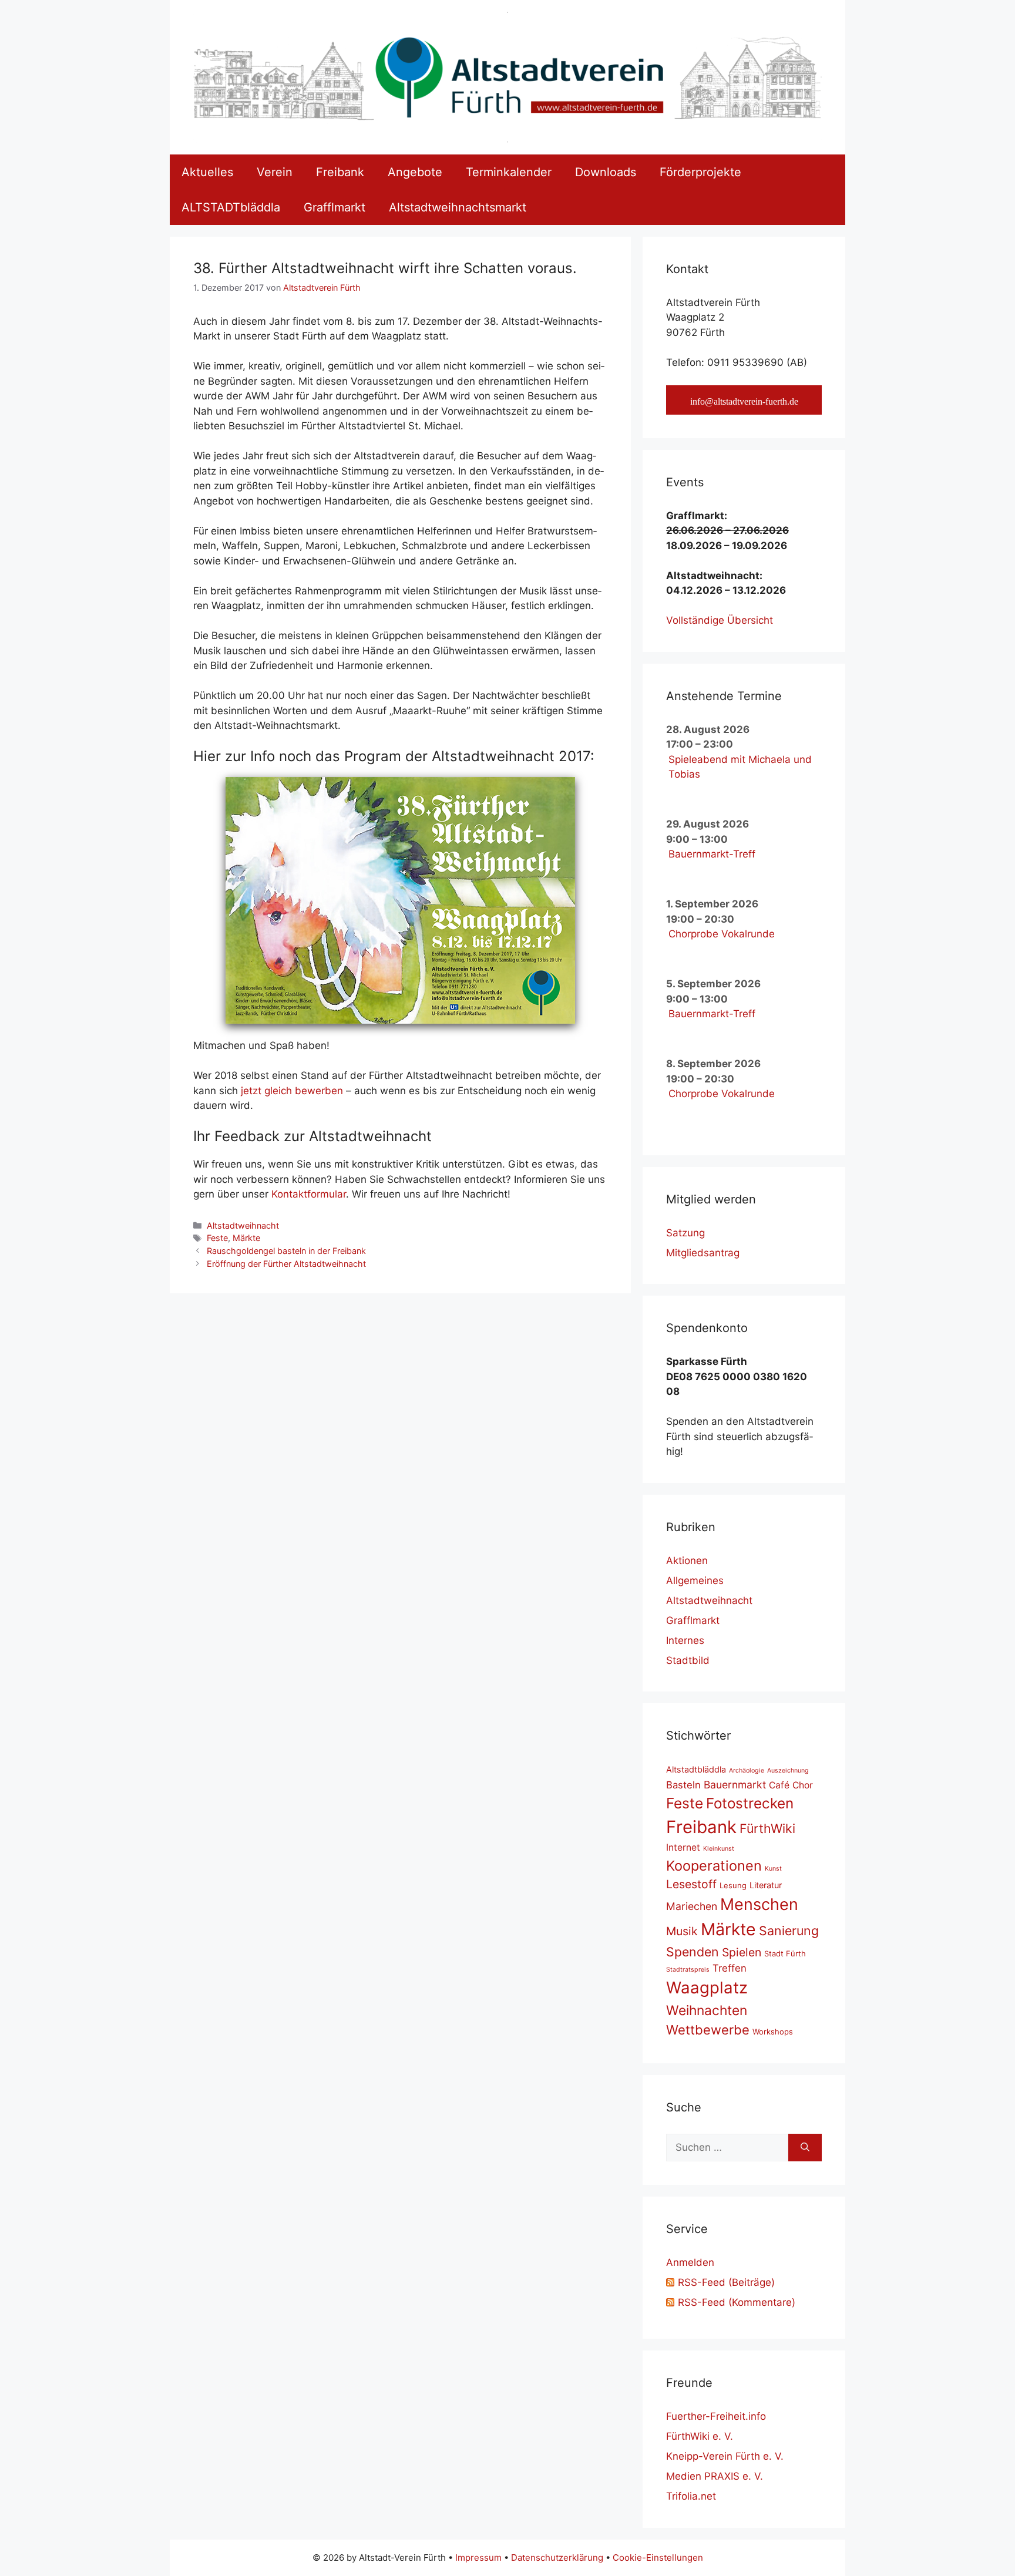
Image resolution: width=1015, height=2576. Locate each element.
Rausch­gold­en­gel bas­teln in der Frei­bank (286, 1251)
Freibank (701, 1827)
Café (779, 1785)
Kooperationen (714, 1866)
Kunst (773, 1869)
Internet (683, 1847)
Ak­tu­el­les (207, 172)
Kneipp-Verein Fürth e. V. (725, 2456)
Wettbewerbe (708, 2030)
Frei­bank (340, 172)
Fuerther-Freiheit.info (716, 2416)
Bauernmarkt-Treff (712, 854)
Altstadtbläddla (696, 1769)
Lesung (733, 1885)
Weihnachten (707, 2010)
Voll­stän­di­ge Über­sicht (720, 620)
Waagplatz (707, 1988)
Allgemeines (695, 1580)
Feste (217, 1238)
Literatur (766, 1885)
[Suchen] (805, 2148)
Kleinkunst (719, 1849)
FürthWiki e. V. (700, 2436)
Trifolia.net (691, 2496)
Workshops (773, 2032)
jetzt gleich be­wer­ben (292, 1091)
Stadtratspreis (688, 1970)
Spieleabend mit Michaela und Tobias (740, 767)
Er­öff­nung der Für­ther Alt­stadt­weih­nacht (286, 1264)
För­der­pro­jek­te (700, 172)
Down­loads (606, 172)
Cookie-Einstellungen (658, 2557)
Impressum (478, 2557)
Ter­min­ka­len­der (509, 172)
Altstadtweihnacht (243, 1225)
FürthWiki (767, 1828)
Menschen (759, 1904)
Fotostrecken (750, 1803)
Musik (682, 1931)
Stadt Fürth (785, 1953)
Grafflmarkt (693, 1620)
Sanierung (789, 1931)
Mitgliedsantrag (703, 1253)
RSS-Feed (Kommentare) (737, 2302)
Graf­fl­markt (335, 207)
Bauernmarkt (735, 1785)
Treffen (730, 1968)
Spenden (693, 1952)
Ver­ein (275, 172)
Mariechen (692, 1906)
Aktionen (687, 1561)
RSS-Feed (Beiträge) (726, 2282)
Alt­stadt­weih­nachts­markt (458, 207)
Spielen (742, 1952)
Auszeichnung (788, 1770)
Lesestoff (691, 1884)
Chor (803, 1785)
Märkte (246, 1238)
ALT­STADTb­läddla (231, 207)
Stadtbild (688, 1660)
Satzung (685, 1233)
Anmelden (690, 2262)
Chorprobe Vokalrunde (722, 934)
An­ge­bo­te (415, 172)
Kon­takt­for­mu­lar (309, 1194)
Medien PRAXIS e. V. (715, 2476)
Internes (685, 1640)
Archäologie (747, 1770)
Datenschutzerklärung (557, 2557)
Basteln (683, 1785)
